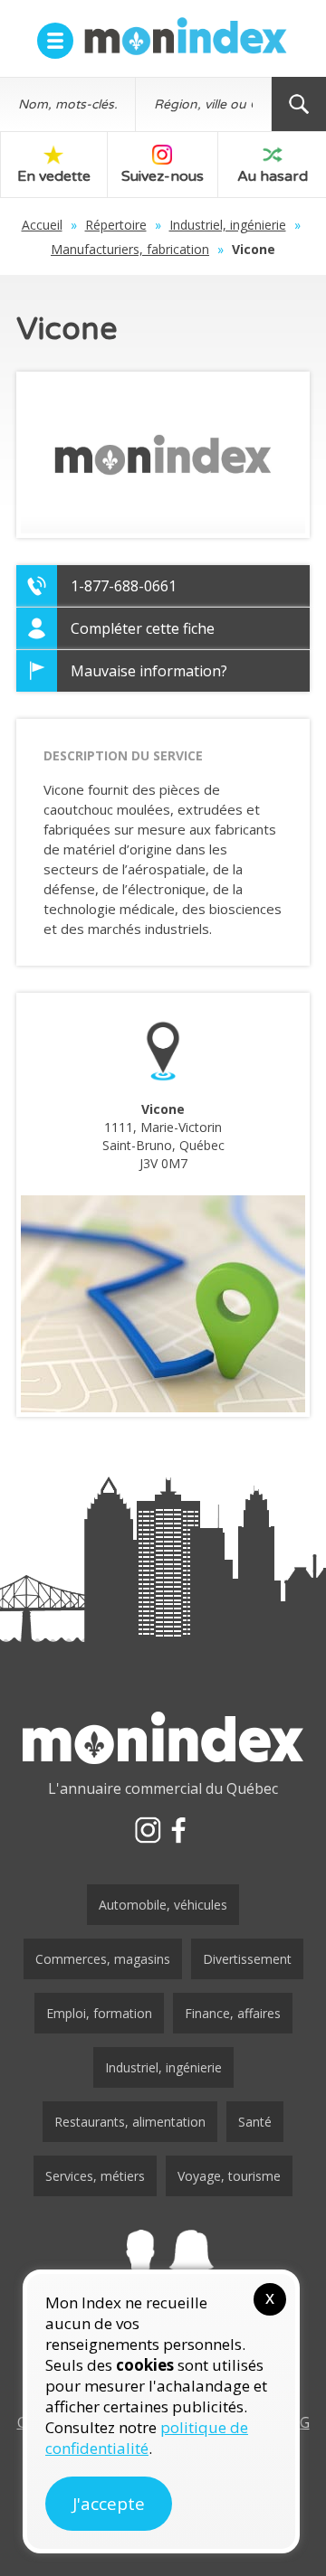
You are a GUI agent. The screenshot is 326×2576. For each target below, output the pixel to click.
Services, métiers (95, 2176)
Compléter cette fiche (143, 628)
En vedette (54, 176)
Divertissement (247, 1959)
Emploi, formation (99, 2013)
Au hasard (273, 176)
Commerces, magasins (103, 1959)
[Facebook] (178, 1830)
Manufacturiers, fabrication (130, 249)
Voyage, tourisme (229, 2176)
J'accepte (109, 2504)
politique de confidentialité (147, 2438)
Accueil (42, 225)
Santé (255, 2122)
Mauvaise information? (149, 671)
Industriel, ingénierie (228, 225)
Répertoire (116, 225)
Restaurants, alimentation (130, 2122)
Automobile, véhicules (163, 1905)
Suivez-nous (163, 176)
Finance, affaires (233, 2013)
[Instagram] (148, 1830)
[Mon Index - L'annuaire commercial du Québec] (186, 36)
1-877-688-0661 (124, 586)
